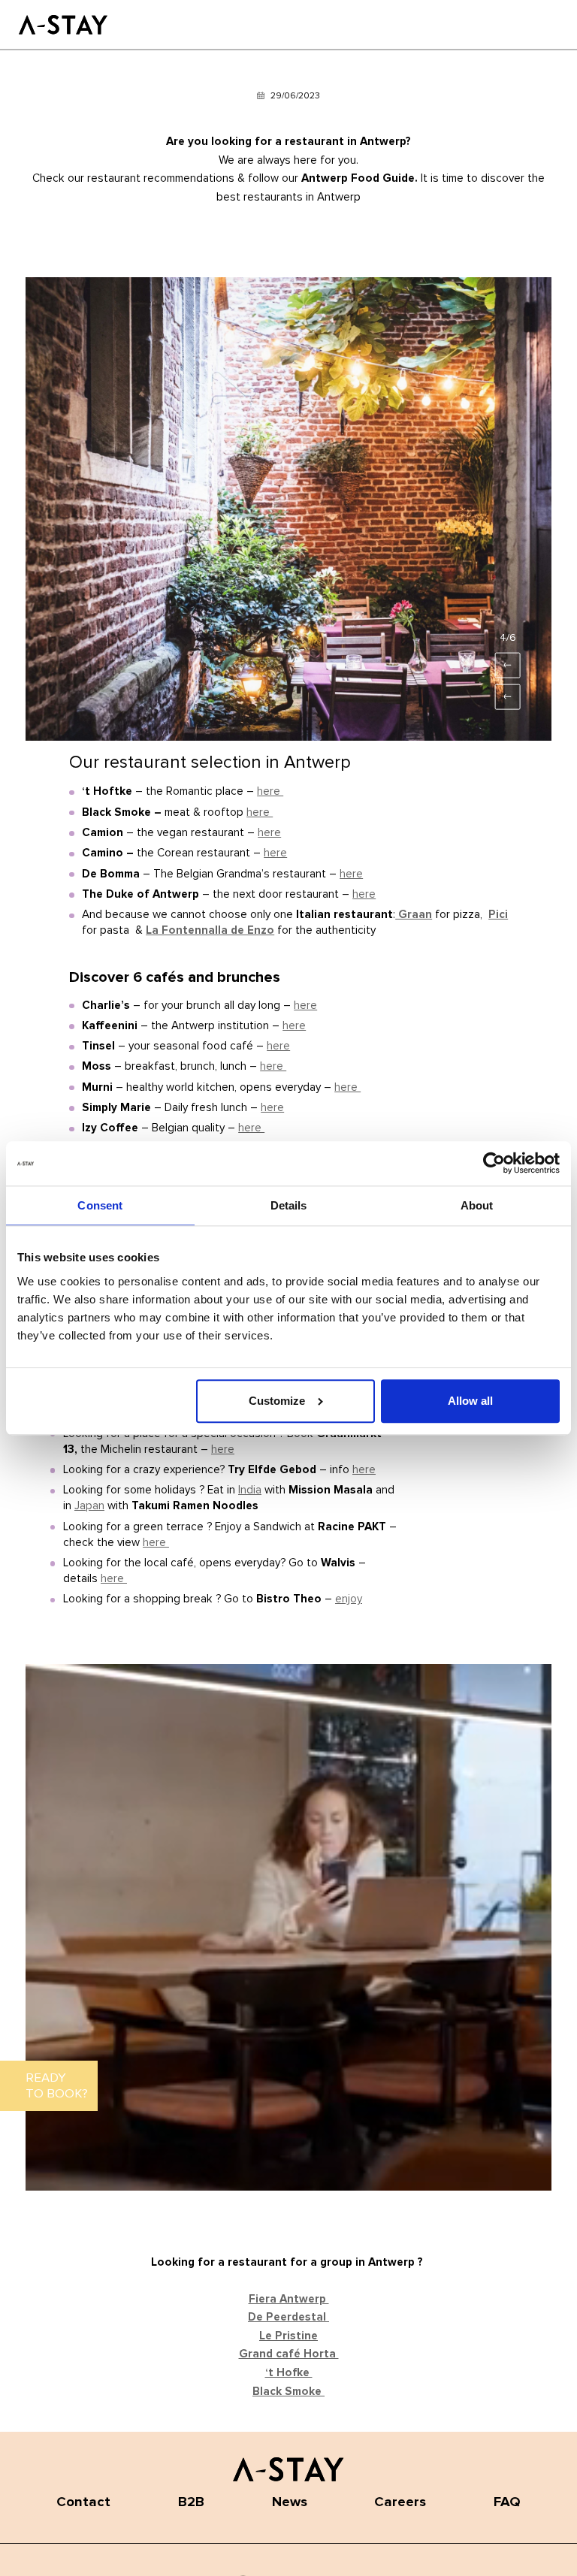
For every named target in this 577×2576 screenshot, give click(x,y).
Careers (400, 2502)
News (290, 2502)
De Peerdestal (288, 2317)
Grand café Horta (289, 2354)
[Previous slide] (508, 697)
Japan (89, 1506)
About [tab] (477, 1206)
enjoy (349, 1599)
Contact (83, 2502)
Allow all (470, 1401)
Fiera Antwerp (289, 2299)
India (250, 1490)
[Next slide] (508, 666)
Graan (414, 915)
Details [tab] (289, 1206)
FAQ (507, 2502)
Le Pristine (288, 2336)
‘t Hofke (289, 2373)
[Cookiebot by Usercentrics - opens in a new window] (494, 1164)
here (270, 791)
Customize (277, 1401)
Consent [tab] (100, 1206)
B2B (191, 2502)
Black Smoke (288, 2392)
